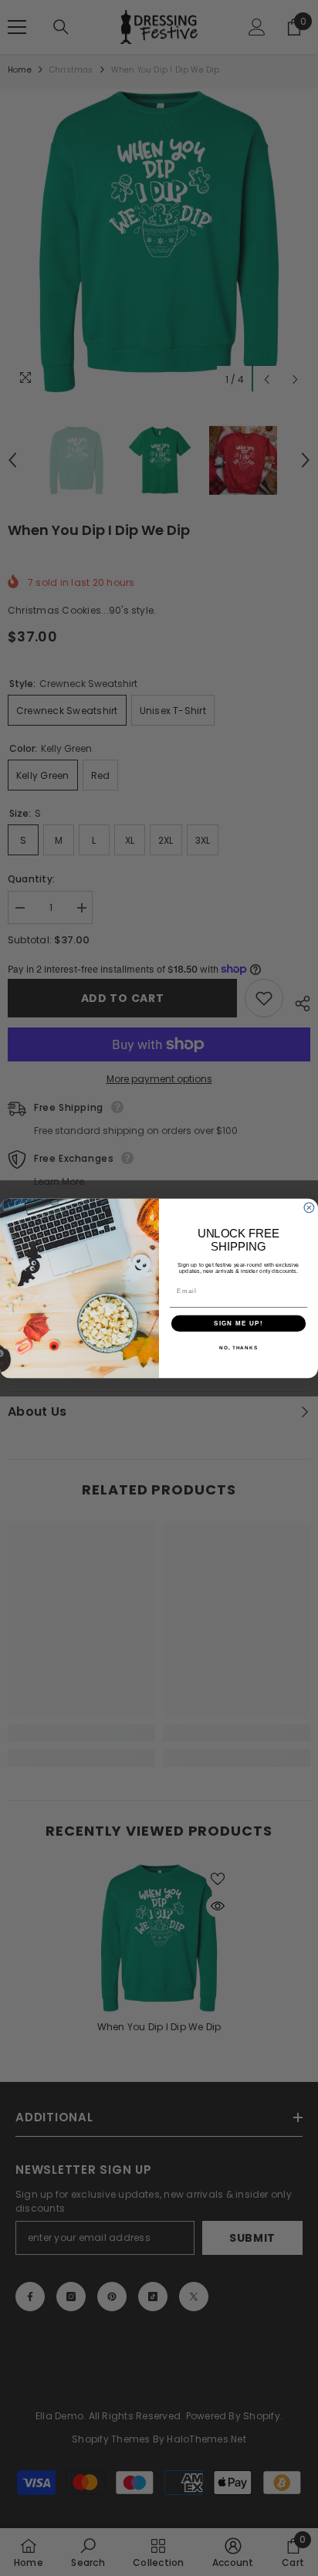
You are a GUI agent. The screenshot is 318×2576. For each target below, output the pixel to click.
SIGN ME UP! (238, 1323)
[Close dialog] (309, 1208)
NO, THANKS (238, 1347)
